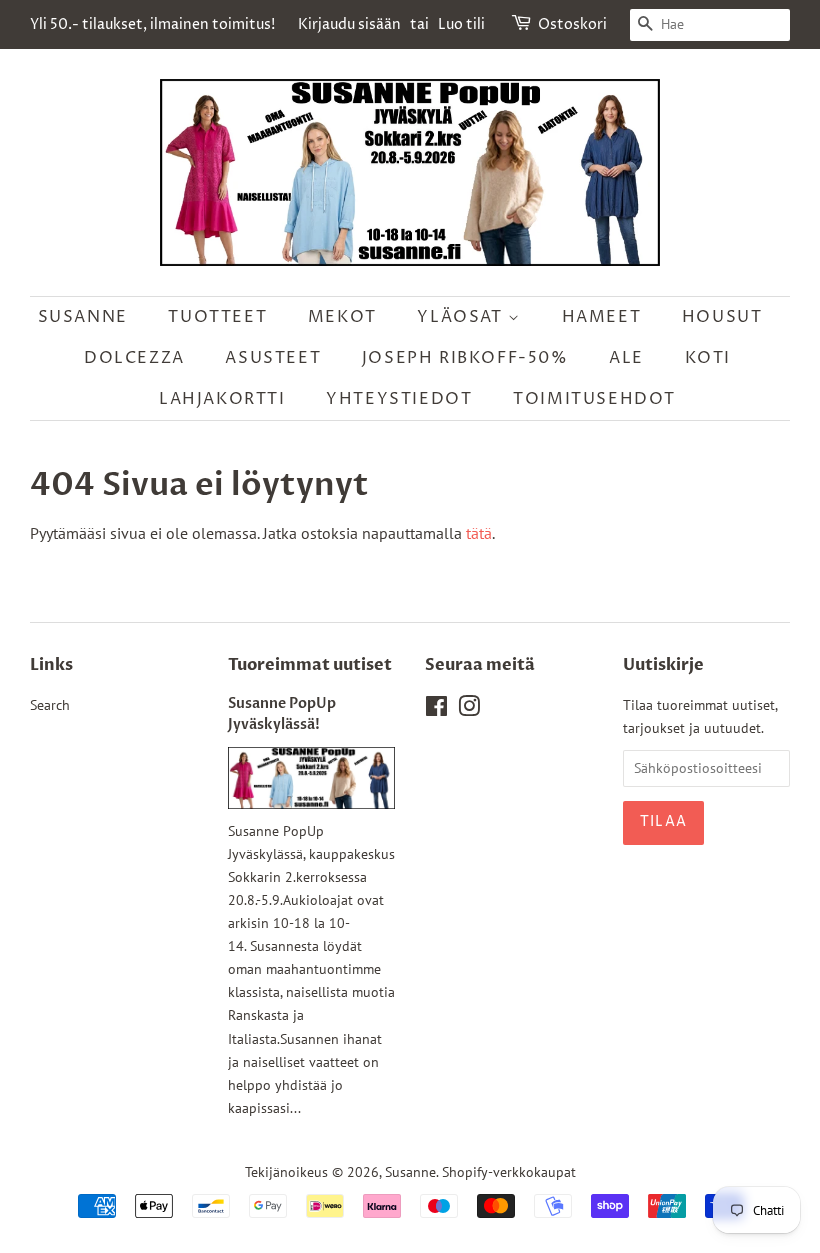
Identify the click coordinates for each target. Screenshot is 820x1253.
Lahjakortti (222, 399)
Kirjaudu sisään (349, 24)
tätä (479, 533)
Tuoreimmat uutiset (310, 665)
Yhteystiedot (399, 399)
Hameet (602, 317)
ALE (626, 358)
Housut (722, 317)
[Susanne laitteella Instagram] (469, 710)
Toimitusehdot (594, 399)
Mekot (342, 317)
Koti (708, 358)
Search (50, 705)
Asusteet (273, 358)
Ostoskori (572, 24)
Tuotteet (217, 317)
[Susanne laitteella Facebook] (436, 710)
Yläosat (462, 317)
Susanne (83, 317)
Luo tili (461, 24)
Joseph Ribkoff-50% (465, 358)
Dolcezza (134, 358)
